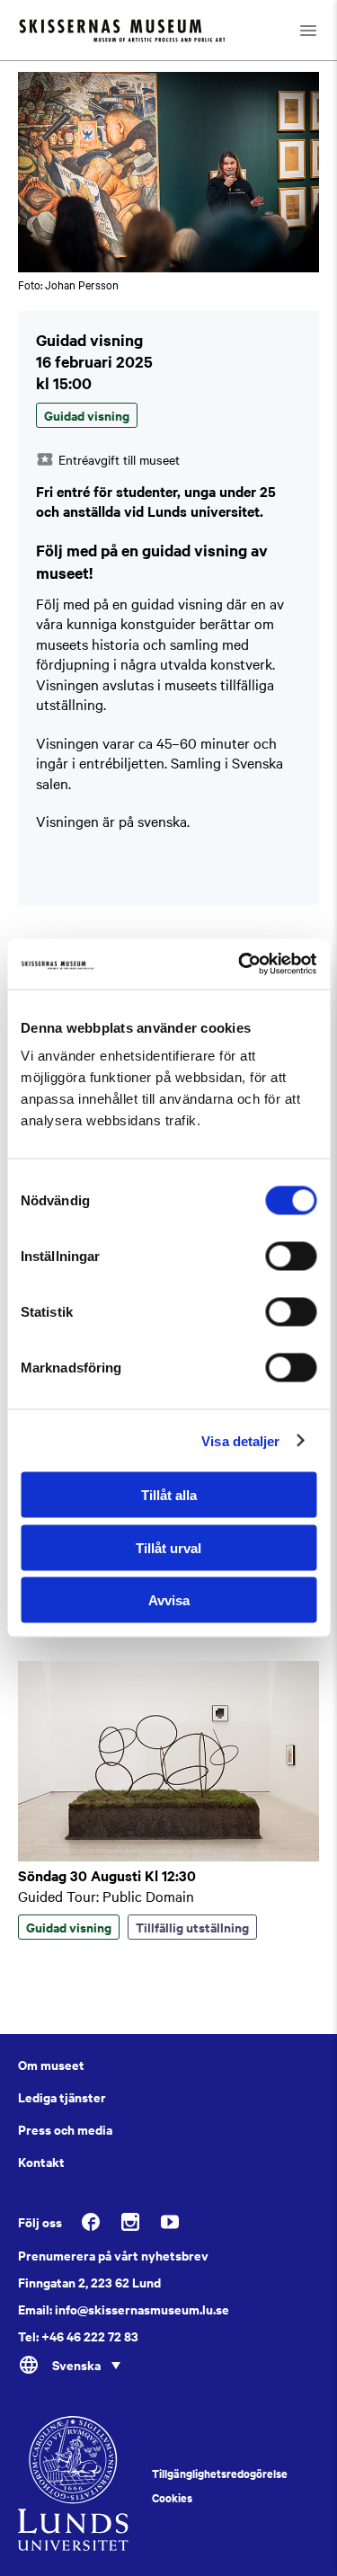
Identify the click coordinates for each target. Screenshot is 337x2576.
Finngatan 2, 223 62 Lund (89, 2282)
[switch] (291, 1257)
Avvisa (169, 1600)
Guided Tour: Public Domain (106, 1896)
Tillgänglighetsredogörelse (220, 2474)
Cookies (172, 2498)
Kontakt (41, 2162)
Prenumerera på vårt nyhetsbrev (113, 2255)
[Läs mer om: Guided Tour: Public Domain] (168, 1856)
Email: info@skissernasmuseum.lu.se (124, 2309)
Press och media (65, 2129)
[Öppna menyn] (308, 30)
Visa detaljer (240, 1440)
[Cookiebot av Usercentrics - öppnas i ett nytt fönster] (240, 964)
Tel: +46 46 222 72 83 (78, 2336)
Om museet (51, 2065)
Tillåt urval (168, 1547)
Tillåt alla (169, 1495)
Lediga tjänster (62, 2097)
